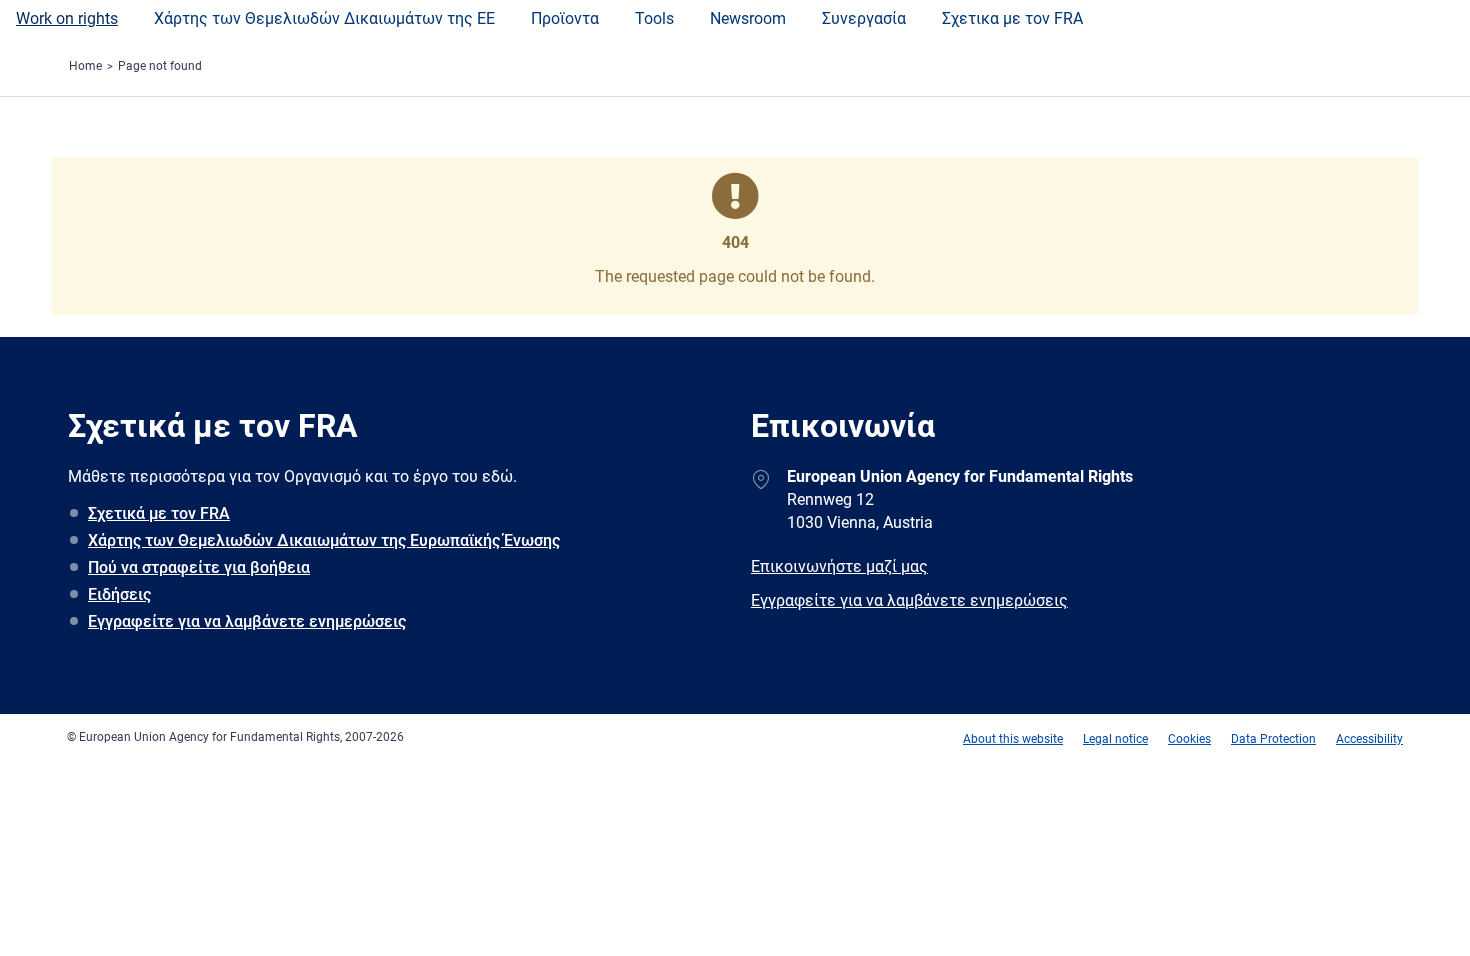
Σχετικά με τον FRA (159, 513)
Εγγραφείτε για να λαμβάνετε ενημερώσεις (247, 621)
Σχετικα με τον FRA (1012, 18)
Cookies (1189, 739)
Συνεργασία (864, 18)
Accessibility (1369, 739)
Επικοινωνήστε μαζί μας (839, 566)
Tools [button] (654, 18)
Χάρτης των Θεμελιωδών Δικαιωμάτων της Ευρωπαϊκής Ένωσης (324, 540)
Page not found (160, 66)
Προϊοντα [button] (565, 18)
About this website (1013, 739)
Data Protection (1273, 739)
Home (85, 66)
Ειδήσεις (119, 594)
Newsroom (748, 18)
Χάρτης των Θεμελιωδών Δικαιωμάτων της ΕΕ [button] (324, 18)
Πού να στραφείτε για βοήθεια (199, 567)
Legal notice (1115, 739)
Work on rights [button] (67, 18)
